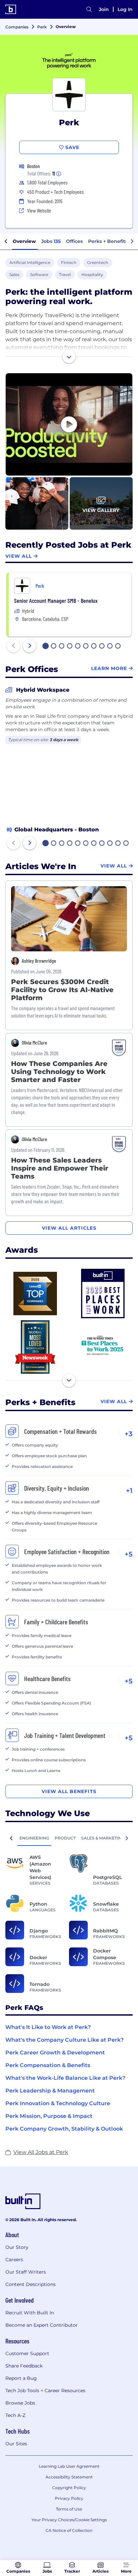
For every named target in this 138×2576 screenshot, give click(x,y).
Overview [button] (24, 241)
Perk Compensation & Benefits (48, 2065)
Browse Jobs (20, 2403)
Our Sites (16, 2444)
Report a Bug (21, 2378)
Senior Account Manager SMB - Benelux (56, 600)
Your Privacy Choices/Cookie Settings (69, 2520)
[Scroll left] (6, 242)
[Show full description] (69, 357)
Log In (125, 9)
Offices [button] (74, 241)
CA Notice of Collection (69, 2530)
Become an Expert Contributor (42, 2325)
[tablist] (69, 1838)
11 (126, 844)
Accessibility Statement (69, 2477)
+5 (129, 1554)
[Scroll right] (132, 242)
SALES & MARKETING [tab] (103, 1838)
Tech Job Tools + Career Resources (45, 2391)
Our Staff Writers (26, 2272)
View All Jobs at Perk (41, 2152)
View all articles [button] (69, 1228)
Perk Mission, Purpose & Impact (49, 2116)
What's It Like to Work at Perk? (48, 2027)
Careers (14, 2260)
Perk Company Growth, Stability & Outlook (64, 2129)
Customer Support (27, 2353)
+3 (129, 1434)
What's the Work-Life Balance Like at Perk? (65, 2078)
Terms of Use (69, 2509)
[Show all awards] (69, 1380)
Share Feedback (24, 2366)
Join (104, 9)
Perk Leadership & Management (50, 2091)
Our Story (17, 2247)
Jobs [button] (51, 241)
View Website (39, 210)
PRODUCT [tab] (65, 1838)
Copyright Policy (69, 2488)
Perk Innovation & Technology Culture (58, 2103)
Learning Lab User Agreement (69, 2466)
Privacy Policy (69, 2498)
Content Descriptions (30, 2284)
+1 (129, 1491)
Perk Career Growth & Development (55, 2053)
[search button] (89, 9)
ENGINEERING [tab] (34, 1838)
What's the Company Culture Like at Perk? (64, 2040)
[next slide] (29, 646)
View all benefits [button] (69, 1791)
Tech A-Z (15, 2415)
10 (118, 647)
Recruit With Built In (30, 2313)
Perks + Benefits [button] (108, 241)
